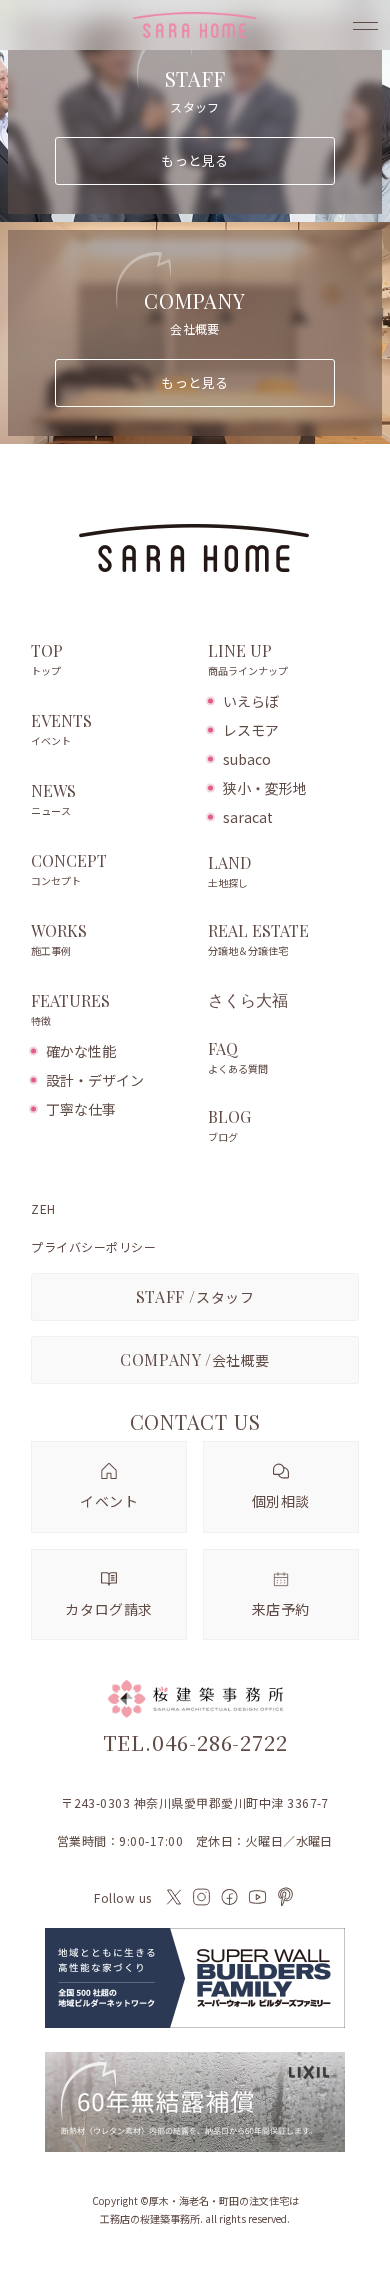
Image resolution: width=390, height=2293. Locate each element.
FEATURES (70, 1009)
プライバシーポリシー (93, 1247)
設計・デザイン (95, 1080)
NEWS (53, 799)
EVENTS (61, 729)
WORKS (59, 939)
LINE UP (248, 659)
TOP (47, 659)
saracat (248, 817)
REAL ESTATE (258, 939)
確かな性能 (81, 1051)
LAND (229, 871)
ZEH (43, 1209)
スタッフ (195, 1296)
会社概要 (195, 1359)
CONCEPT (69, 869)
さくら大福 (248, 1000)
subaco (247, 759)
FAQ (238, 1057)
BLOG (229, 1125)
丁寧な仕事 (81, 1109)
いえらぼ (251, 701)
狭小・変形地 (265, 788)
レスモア (251, 730)
